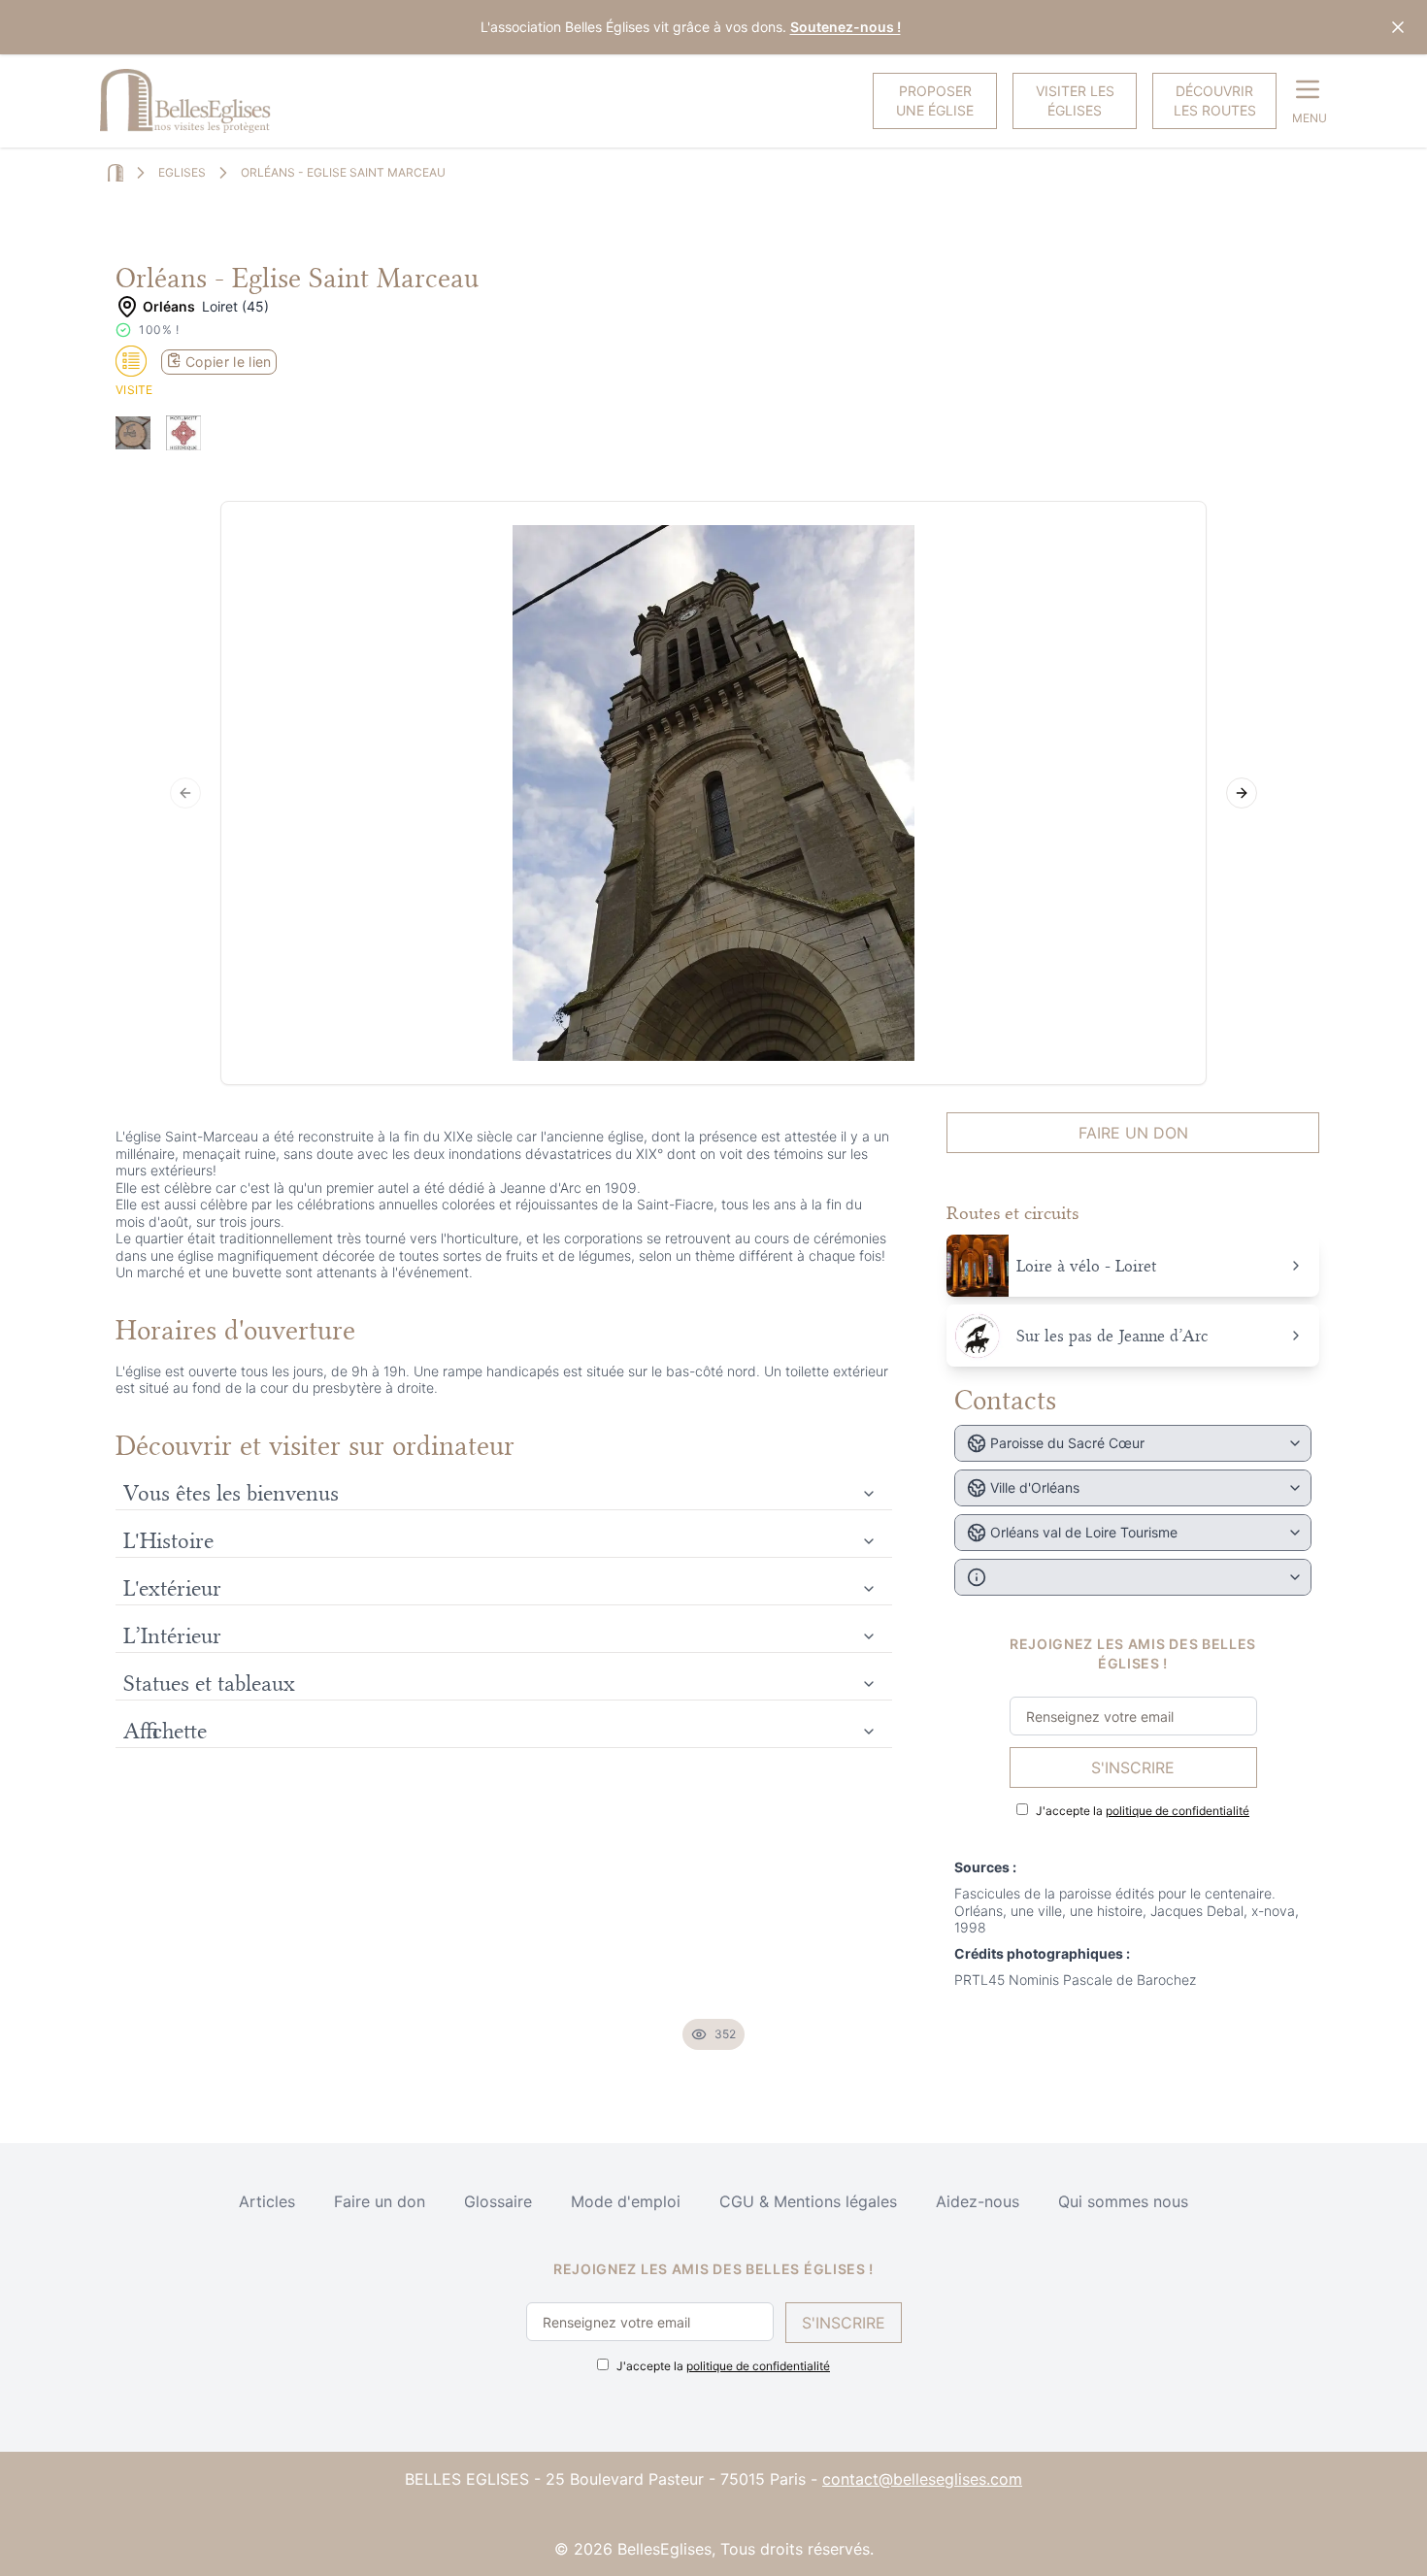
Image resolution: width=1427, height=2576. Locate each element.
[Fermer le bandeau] (1398, 27)
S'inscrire (1133, 1767)
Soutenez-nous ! (846, 27)
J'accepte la (1143, 1811)
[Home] (116, 173)
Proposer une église (935, 100)
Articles (267, 2201)
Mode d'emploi (626, 2201)
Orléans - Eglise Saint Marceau (343, 172)
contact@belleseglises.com (922, 2479)
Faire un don (1133, 1133)
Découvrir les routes (1215, 100)
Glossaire (498, 2201)
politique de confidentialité (1178, 1811)
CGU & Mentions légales (808, 2201)
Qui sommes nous (1123, 2201)
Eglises (182, 172)
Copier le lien (229, 362)
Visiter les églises (1075, 100)
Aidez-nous (978, 2201)
